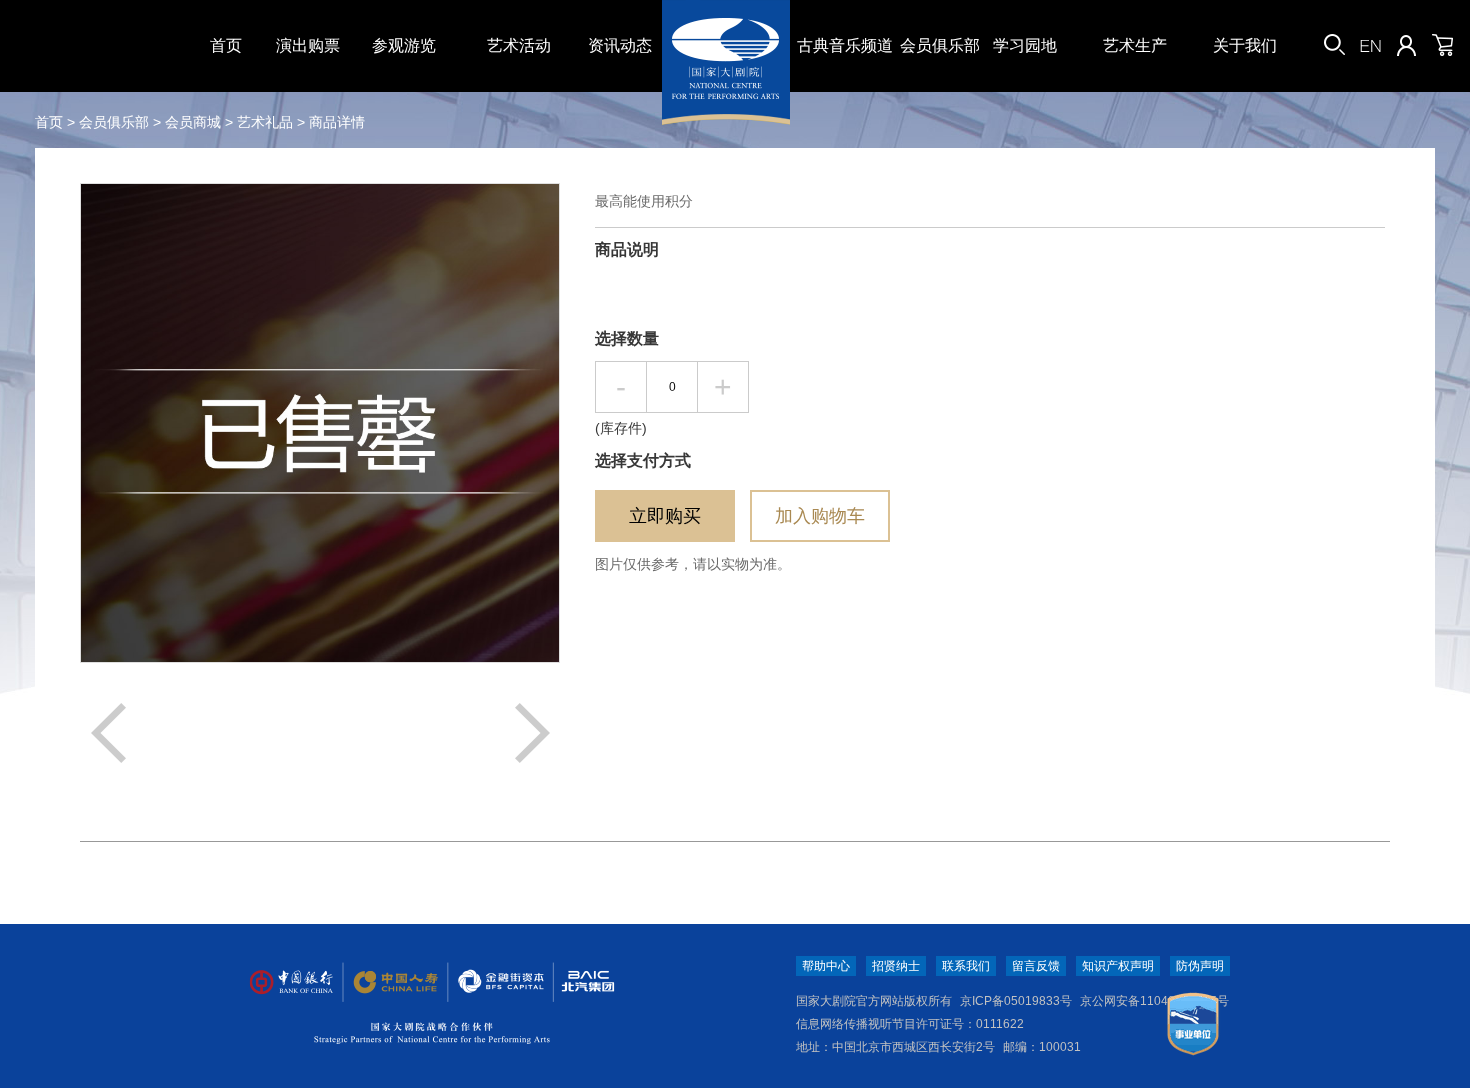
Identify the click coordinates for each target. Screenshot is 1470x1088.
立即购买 (665, 516)
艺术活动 (519, 45)
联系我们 (966, 966)
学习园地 (1025, 45)
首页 (226, 45)
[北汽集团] (581, 982)
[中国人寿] (387, 982)
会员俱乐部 (940, 45)
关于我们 (1245, 45)
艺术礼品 (265, 122)
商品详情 (337, 122)
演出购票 (308, 45)
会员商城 (193, 122)
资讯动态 (620, 45)
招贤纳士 (896, 966)
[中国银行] (285, 982)
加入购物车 (820, 516)
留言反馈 (1036, 966)
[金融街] (491, 982)
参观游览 (404, 45)
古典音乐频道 (845, 45)
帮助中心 (826, 966)
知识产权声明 (1118, 966)
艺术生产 (1135, 45)
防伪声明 (1200, 966)
